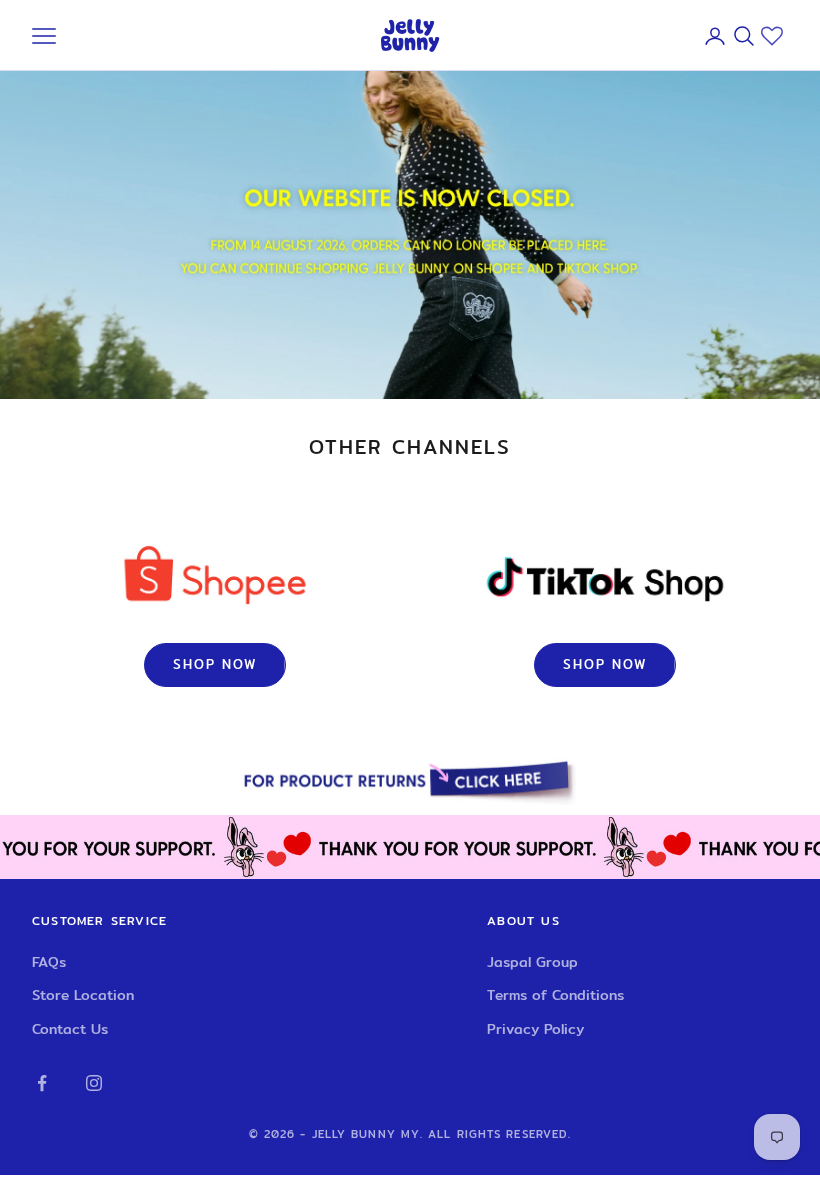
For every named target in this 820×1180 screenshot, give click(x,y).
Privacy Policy (535, 1029)
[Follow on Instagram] (94, 1083)
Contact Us (70, 1029)
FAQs (49, 962)
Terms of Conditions (555, 995)
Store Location (83, 995)
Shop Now (215, 664)
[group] (410, 783)
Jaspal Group (532, 962)
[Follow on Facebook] (42, 1083)
